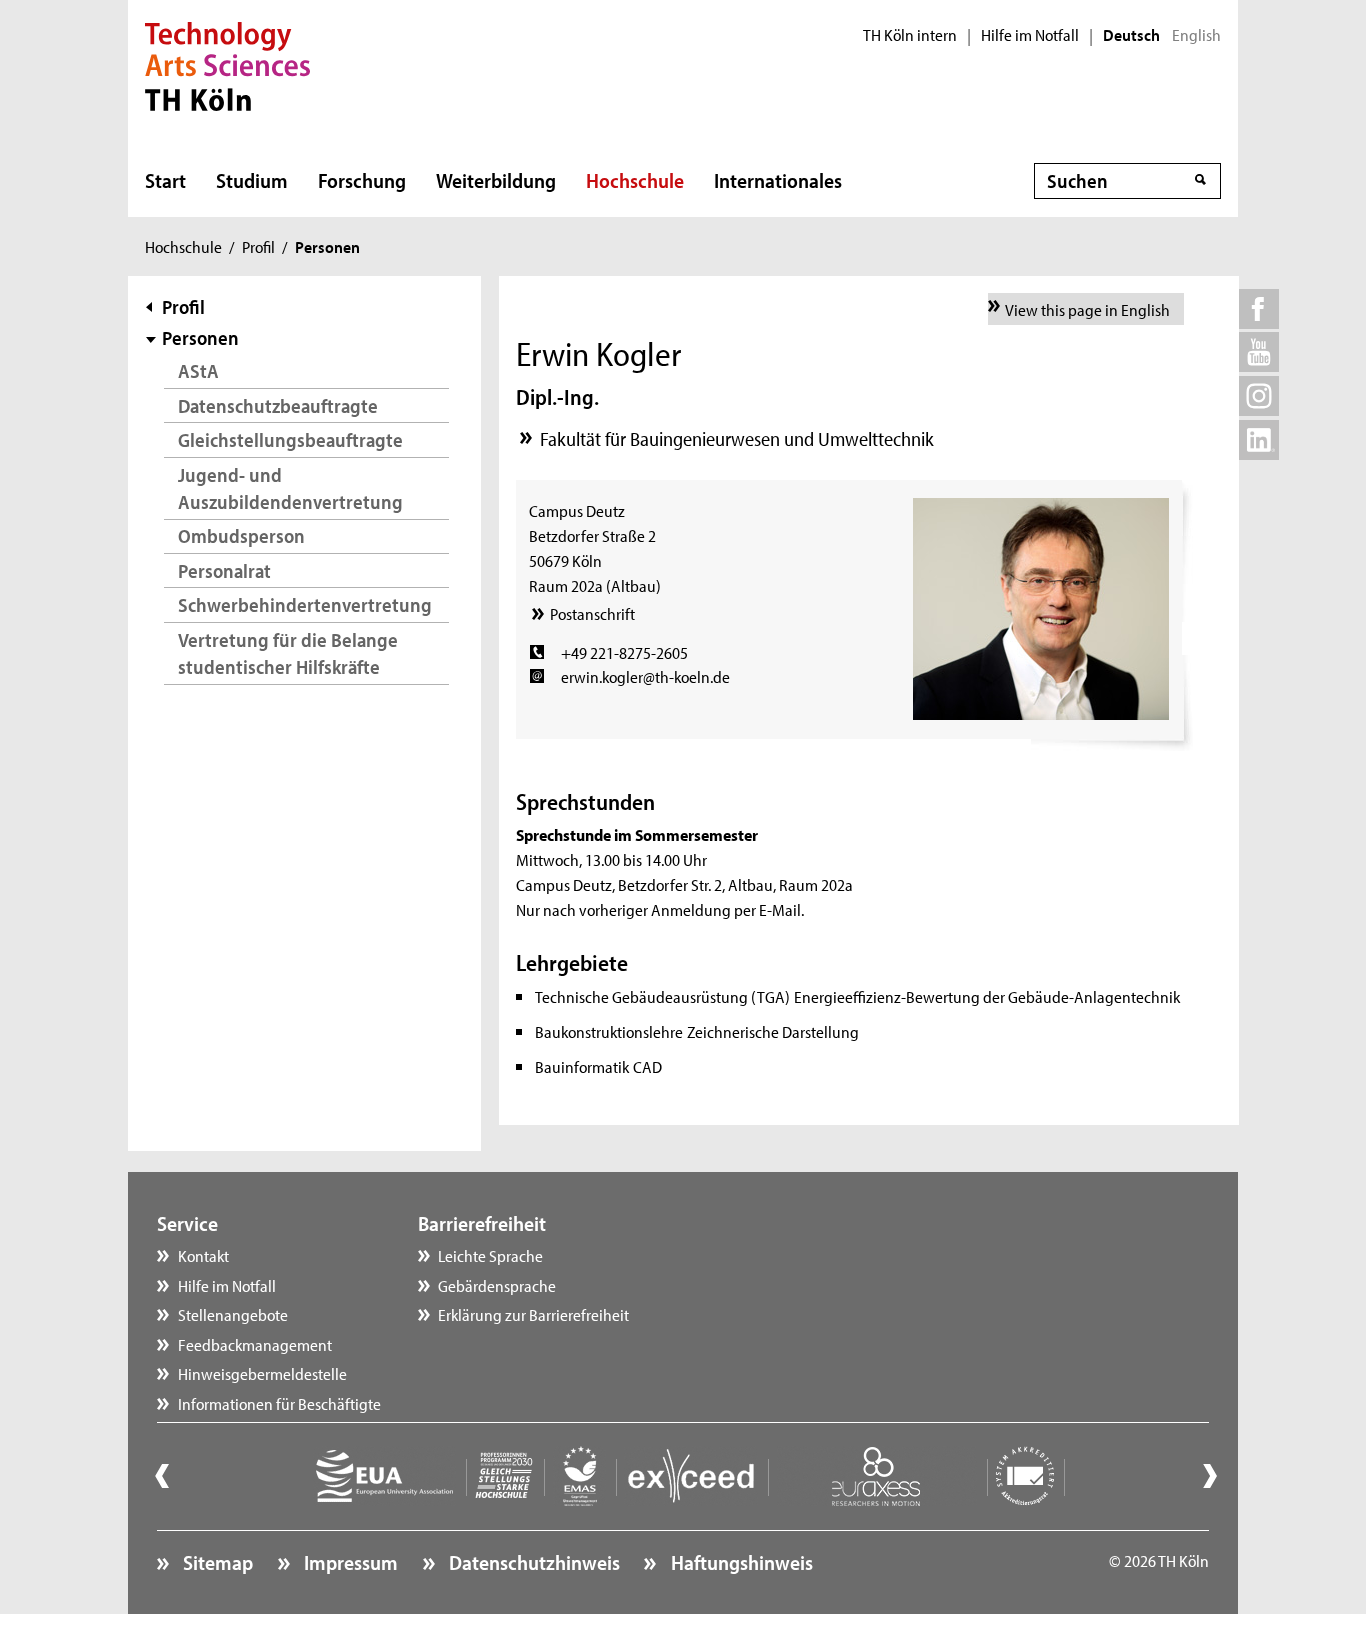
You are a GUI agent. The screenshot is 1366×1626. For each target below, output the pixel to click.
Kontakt (203, 1255)
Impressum (349, 1562)
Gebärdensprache (497, 1285)
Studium (252, 180)
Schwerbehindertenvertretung (305, 604)
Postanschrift (592, 613)
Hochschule (635, 180)
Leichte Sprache (490, 1255)
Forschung (362, 180)
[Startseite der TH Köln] (227, 64)
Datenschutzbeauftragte (278, 405)
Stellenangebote (233, 1314)
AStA (198, 370)
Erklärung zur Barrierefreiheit (533, 1314)
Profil (258, 246)
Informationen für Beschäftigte (279, 1403)
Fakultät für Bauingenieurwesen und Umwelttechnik (737, 438)
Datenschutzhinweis (532, 1562)
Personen (200, 337)
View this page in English (1087, 309)
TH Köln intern (910, 35)
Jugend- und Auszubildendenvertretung (290, 488)
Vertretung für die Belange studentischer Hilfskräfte (288, 653)
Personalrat (224, 570)
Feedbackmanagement (255, 1344)
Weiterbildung (496, 180)
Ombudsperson (241, 535)
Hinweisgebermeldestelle (262, 1373)
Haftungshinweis (739, 1562)
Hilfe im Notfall (1030, 35)
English (1196, 35)
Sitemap (216, 1562)
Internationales (778, 180)
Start (165, 180)
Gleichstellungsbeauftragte (290, 439)
